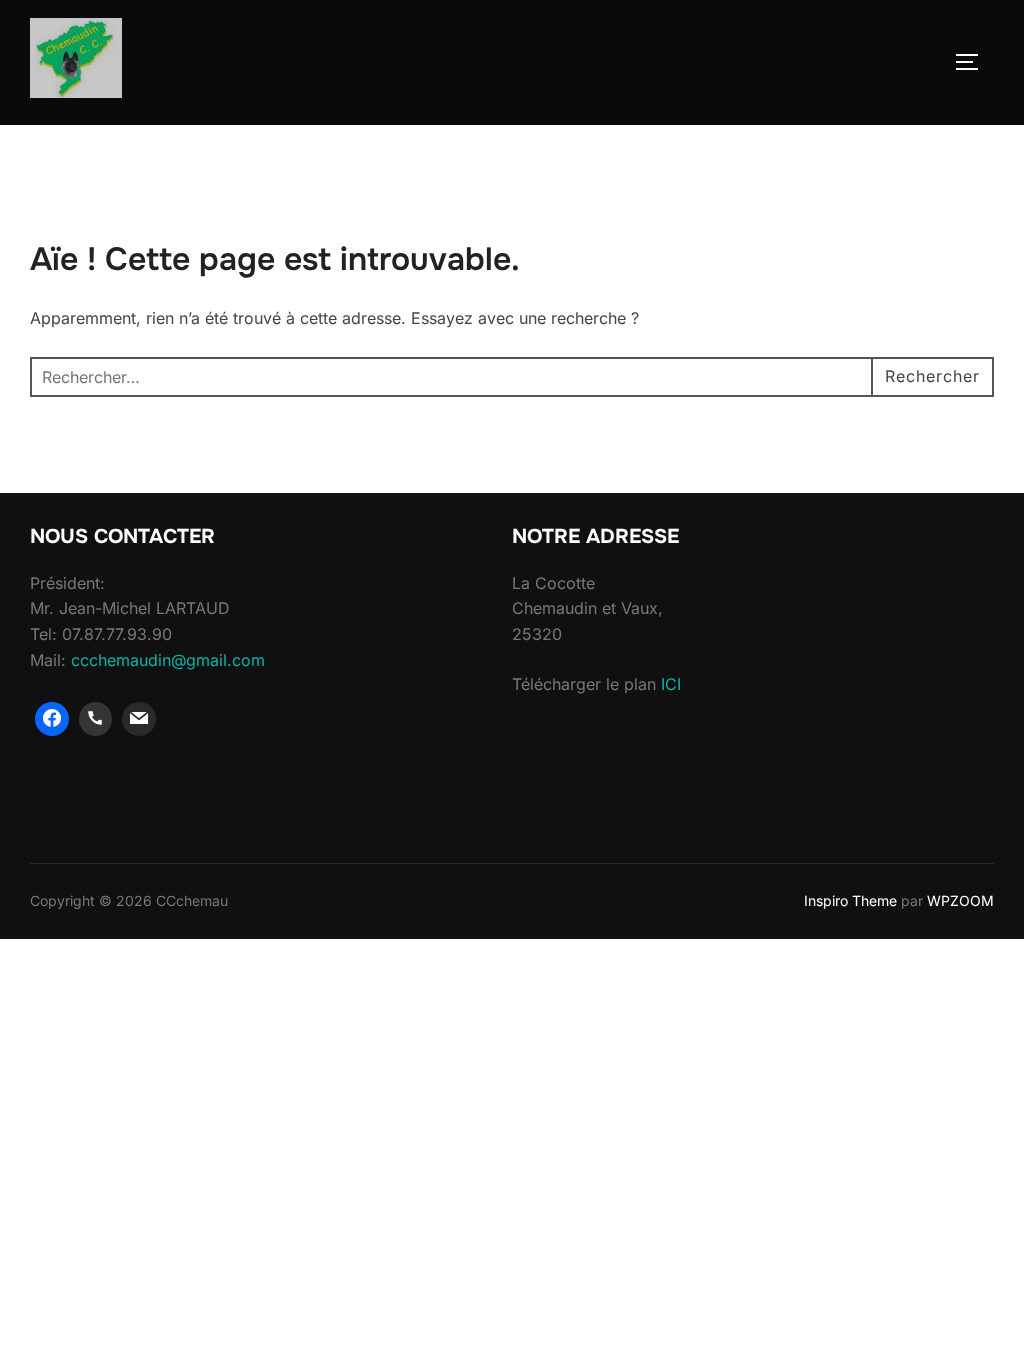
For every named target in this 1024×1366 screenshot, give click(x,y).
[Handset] (96, 719)
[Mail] (139, 719)
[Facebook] (52, 719)
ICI (671, 684)
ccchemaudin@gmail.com (168, 660)
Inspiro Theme (850, 900)
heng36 (58, 781)
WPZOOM (960, 900)
